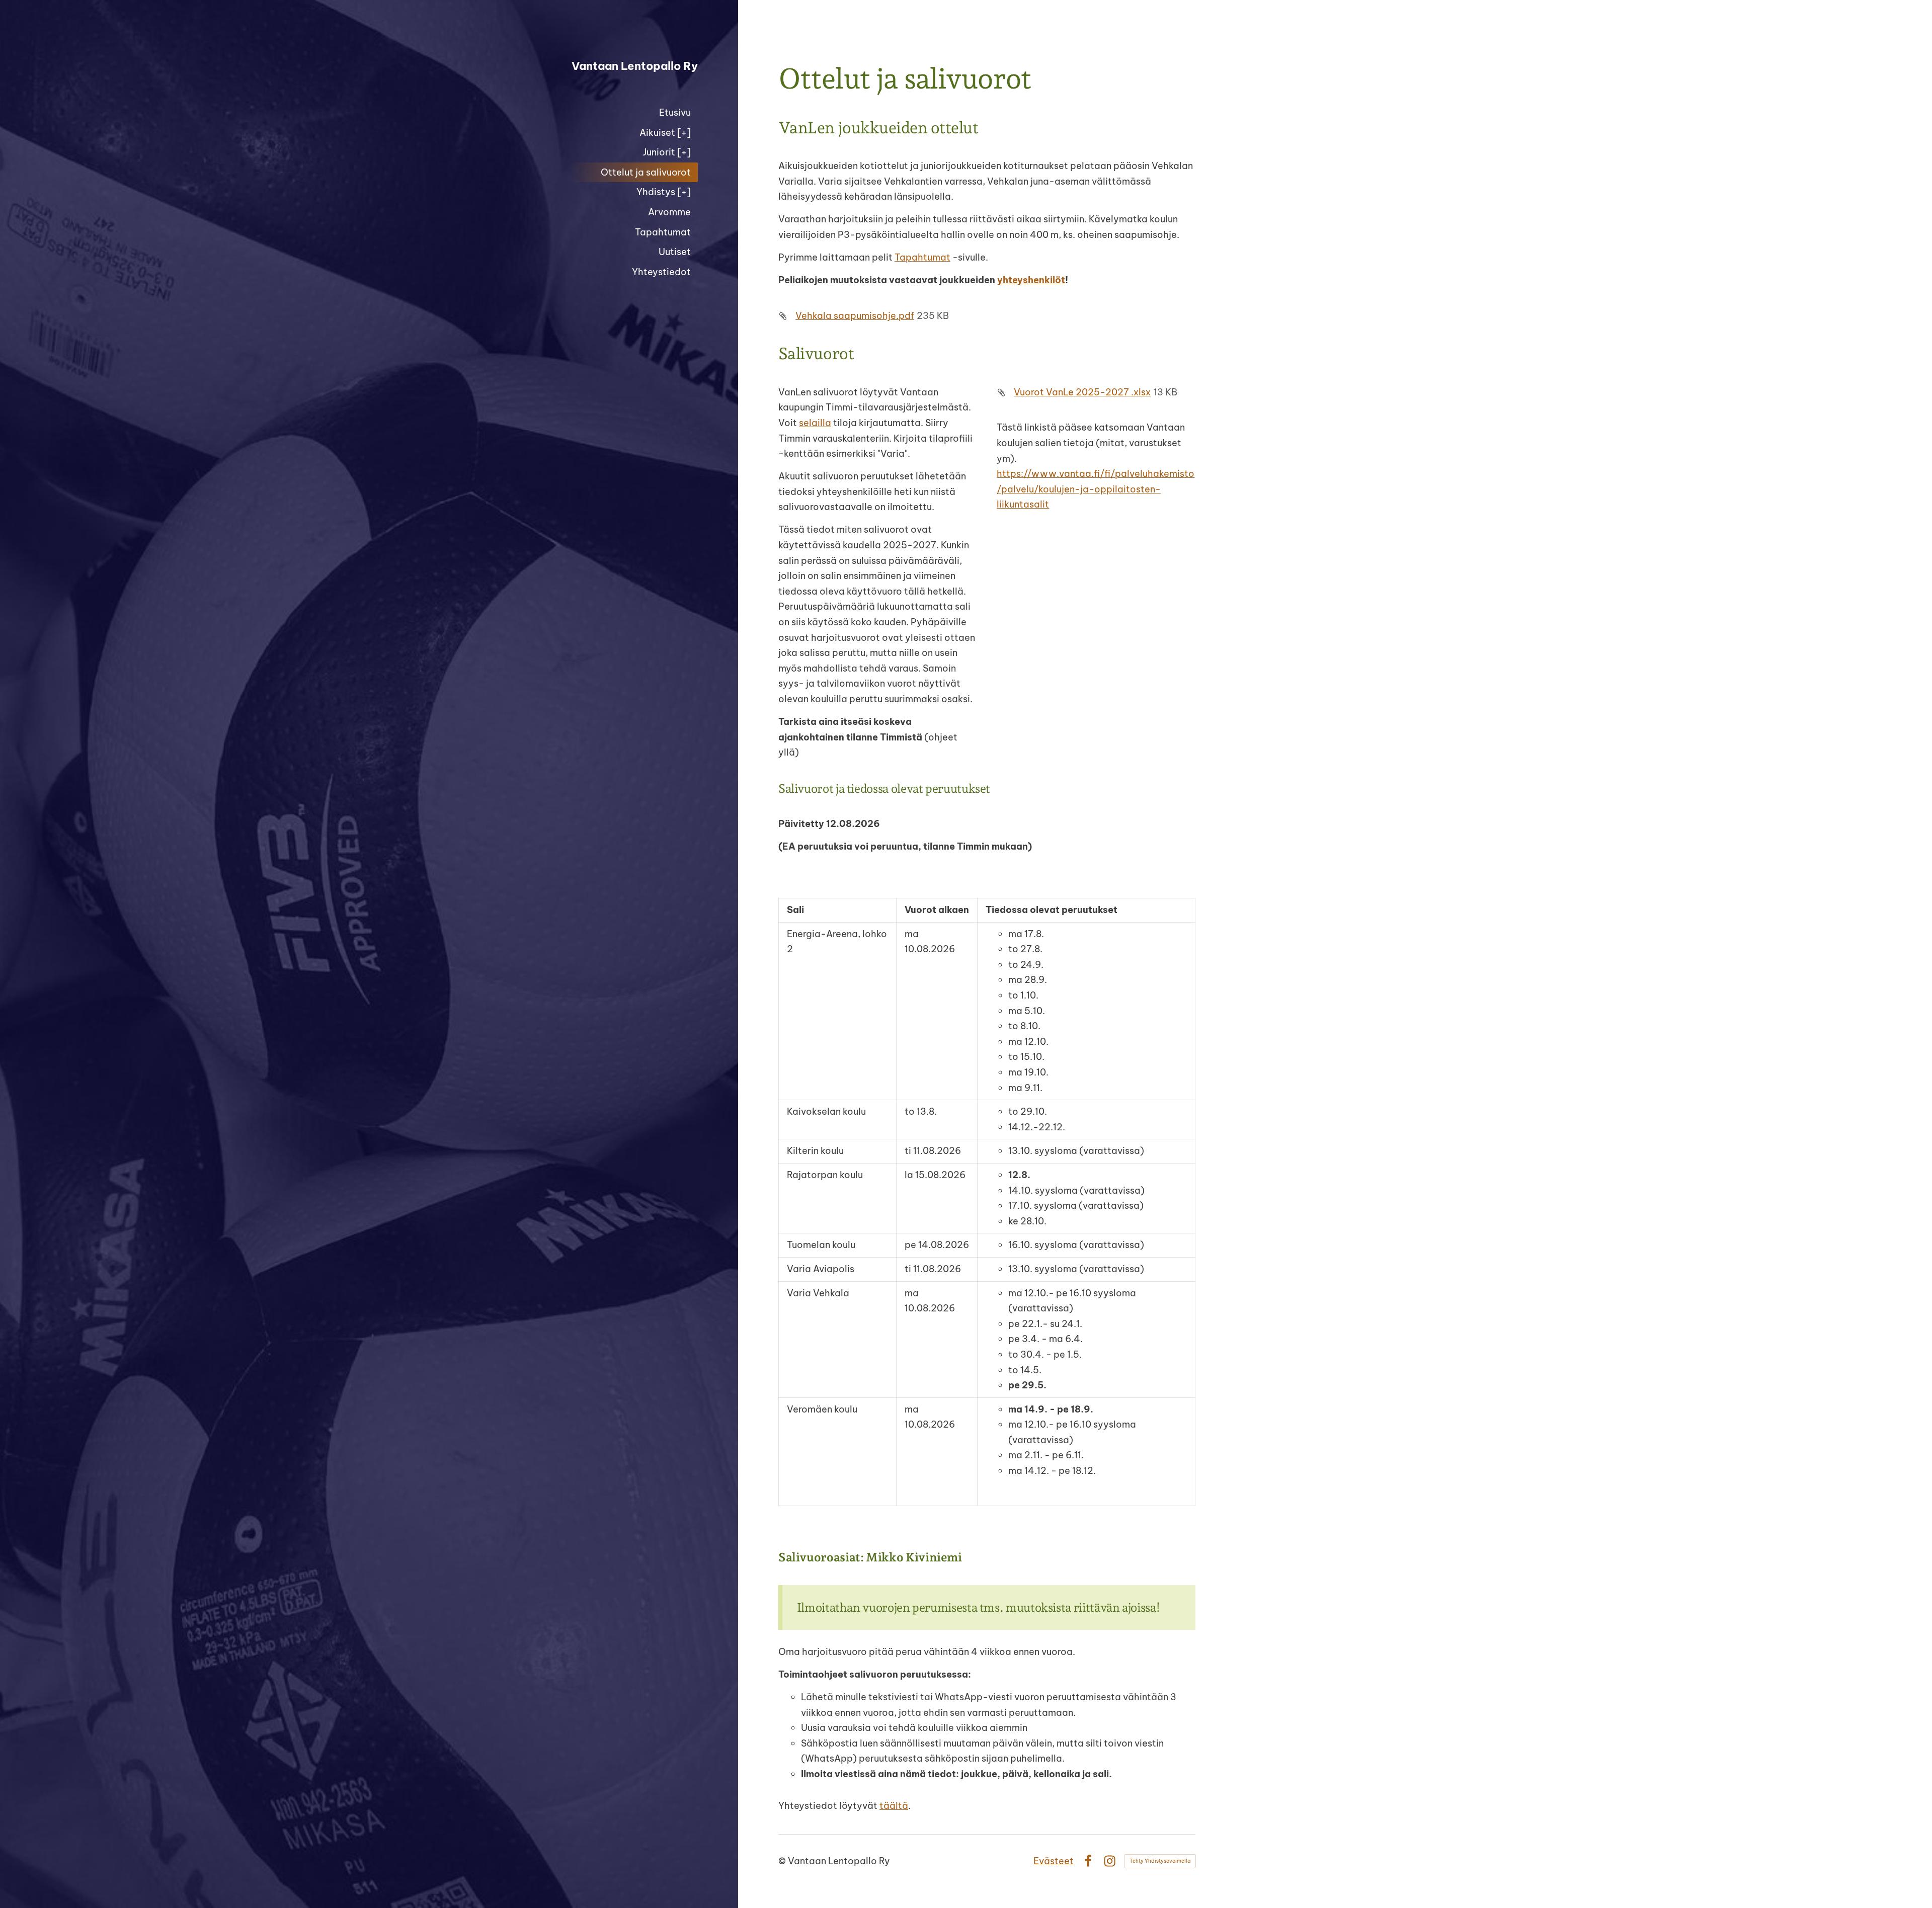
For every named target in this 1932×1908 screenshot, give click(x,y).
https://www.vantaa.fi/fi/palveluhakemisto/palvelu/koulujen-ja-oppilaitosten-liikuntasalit (1096, 489)
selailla (815, 423)
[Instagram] (1110, 1861)
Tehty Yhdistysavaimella (1160, 1861)
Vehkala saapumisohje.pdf (855, 316)
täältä (894, 1806)
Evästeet (1054, 1861)
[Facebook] (1088, 1861)
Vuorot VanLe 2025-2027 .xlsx (1082, 392)
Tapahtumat (922, 257)
